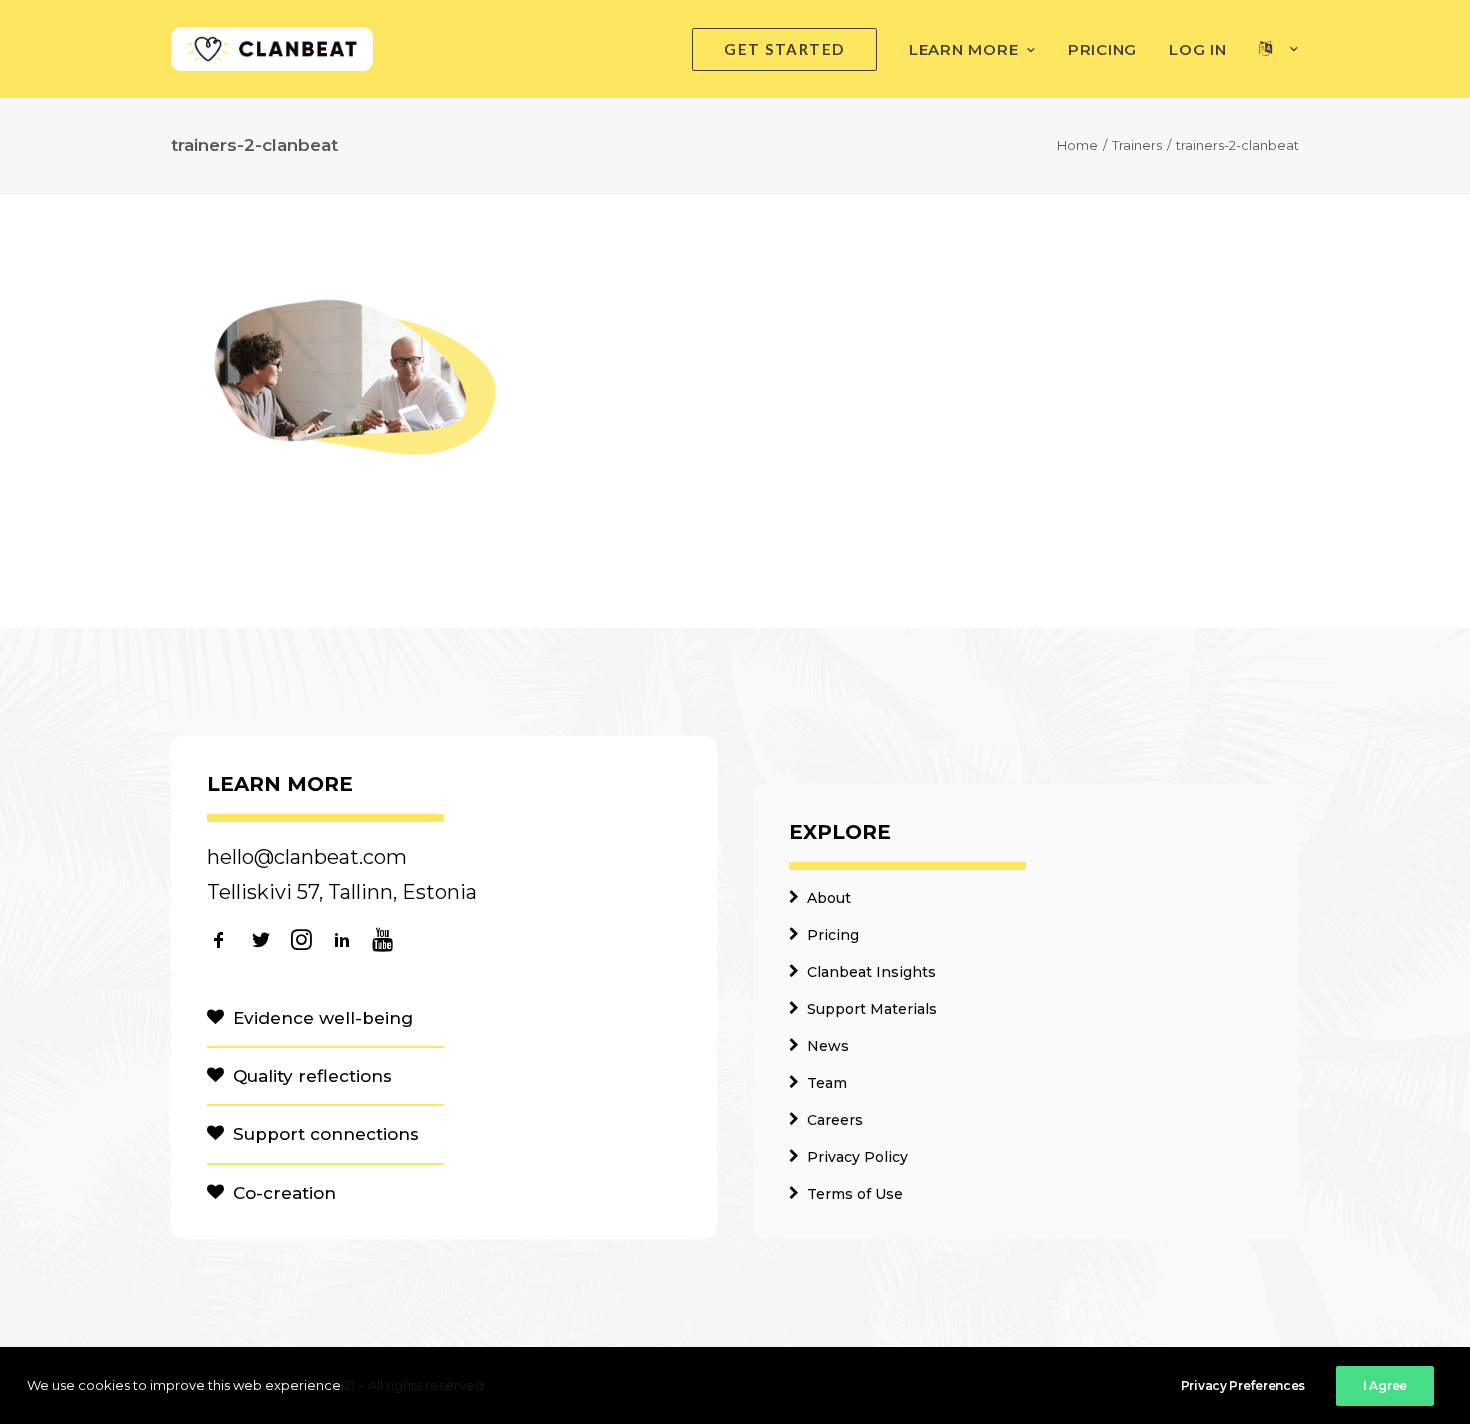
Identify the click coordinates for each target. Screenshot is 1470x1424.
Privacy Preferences (1243, 1385)
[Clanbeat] (272, 49)
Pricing (1102, 49)
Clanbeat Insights (871, 972)
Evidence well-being (323, 1018)
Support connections (326, 1134)
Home (1077, 145)
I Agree (1385, 1385)
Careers (835, 1120)
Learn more (964, 49)
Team (827, 1083)
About (829, 898)
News (828, 1046)
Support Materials (872, 1009)
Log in (1198, 49)
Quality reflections (312, 1076)
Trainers (1137, 145)
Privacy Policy (857, 1157)
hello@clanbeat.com (307, 857)
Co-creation (284, 1193)
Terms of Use (855, 1194)
